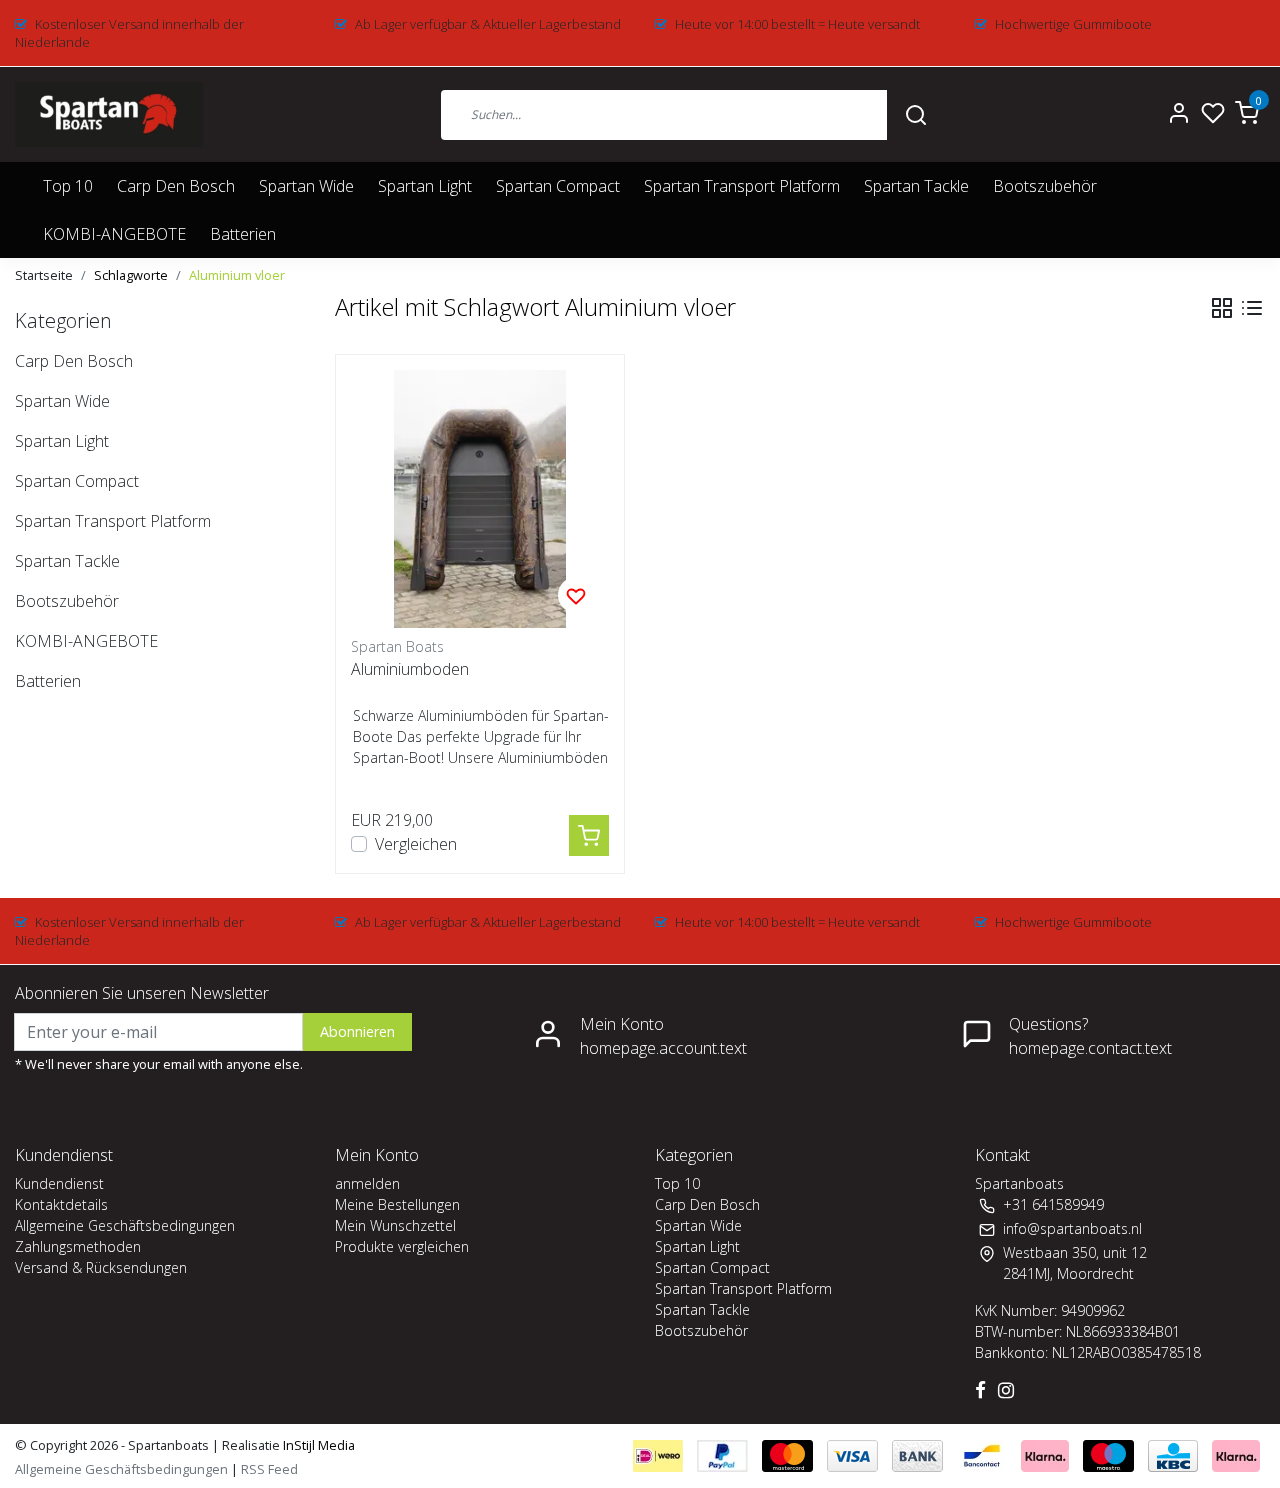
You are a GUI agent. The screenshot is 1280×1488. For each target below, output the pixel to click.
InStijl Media (317, 1445)
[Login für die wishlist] (576, 595)
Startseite (44, 275)
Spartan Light (425, 186)
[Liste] (1252, 308)
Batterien (243, 234)
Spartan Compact (558, 186)
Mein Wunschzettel (395, 1225)
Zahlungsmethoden (78, 1246)
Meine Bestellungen (397, 1204)
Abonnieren (357, 1031)
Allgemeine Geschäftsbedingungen (125, 1225)
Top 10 (68, 186)
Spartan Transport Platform (742, 186)
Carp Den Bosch (176, 186)
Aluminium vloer (237, 275)
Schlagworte (131, 275)
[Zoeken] (916, 114)
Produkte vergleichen (402, 1246)
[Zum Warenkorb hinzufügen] (589, 835)
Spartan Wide (306, 186)
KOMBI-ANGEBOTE (114, 234)
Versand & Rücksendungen (101, 1267)
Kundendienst (59, 1183)
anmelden (367, 1183)
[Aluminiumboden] (480, 499)
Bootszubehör (1045, 186)
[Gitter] (1222, 308)
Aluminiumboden (410, 669)
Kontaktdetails (61, 1204)
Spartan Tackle (916, 186)
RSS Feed (269, 1469)
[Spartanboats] (109, 114)
